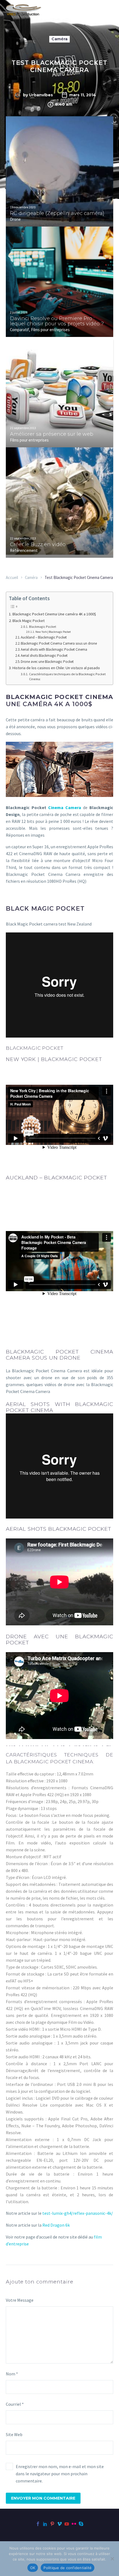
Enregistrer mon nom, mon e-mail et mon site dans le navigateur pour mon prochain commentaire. (60, 2474)
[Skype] (81, 2524)
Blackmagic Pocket (42, 627)
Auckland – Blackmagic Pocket (44, 637)
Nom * (12, 2374)
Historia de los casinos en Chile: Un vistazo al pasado (56, 668)
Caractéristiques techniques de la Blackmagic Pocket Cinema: (67, 677)
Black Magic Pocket (29, 621)
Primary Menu (108, 10)
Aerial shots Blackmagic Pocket (44, 656)
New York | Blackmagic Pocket (53, 632)
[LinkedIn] (45, 2524)
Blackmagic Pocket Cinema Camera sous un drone (59, 643)
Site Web (14, 2434)
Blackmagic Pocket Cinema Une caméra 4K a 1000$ (54, 614)
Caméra (59, 39)
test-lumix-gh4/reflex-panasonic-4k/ (78, 2213)
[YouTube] (67, 2524)
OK (33, 2568)
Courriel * (15, 2404)
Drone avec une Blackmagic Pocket (47, 662)
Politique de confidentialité (68, 2568)
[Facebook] (38, 2524)
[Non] (112, 2559)
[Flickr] (74, 2524)
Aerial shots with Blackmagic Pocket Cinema (54, 649)
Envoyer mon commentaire (43, 2498)
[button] (111, 132)
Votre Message (20, 2300)
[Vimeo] (59, 2524)
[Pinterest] (52, 2524)
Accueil (12, 577)
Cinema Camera (65, 807)
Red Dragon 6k (56, 2225)
